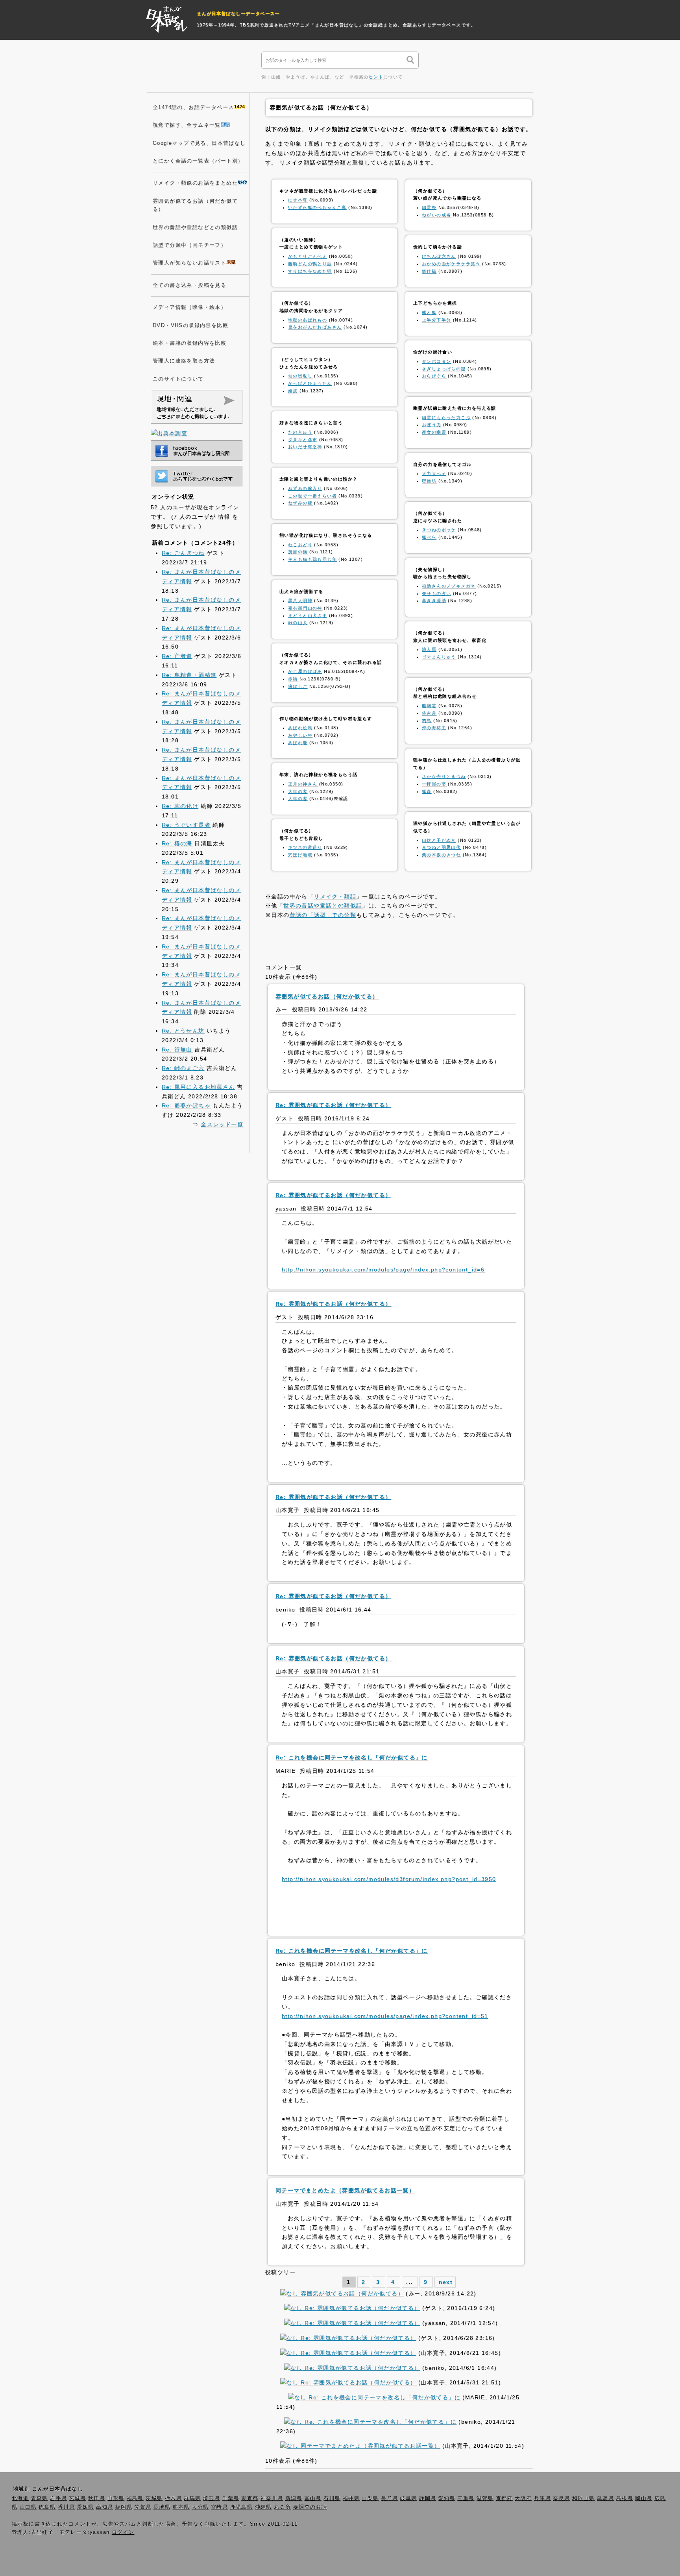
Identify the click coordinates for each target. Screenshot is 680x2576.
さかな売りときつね (444, 776)
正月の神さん (303, 784)
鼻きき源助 (434, 601)
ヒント (376, 77)
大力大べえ (434, 473)
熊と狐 (429, 312)
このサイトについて (178, 379)
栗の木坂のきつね (441, 855)
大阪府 (523, 2498)
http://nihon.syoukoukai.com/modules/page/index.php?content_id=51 (385, 2016)
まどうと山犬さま (308, 615)
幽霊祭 (429, 207)
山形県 (116, 2498)
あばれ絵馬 (300, 728)
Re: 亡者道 (177, 656)
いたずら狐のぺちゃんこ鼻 (317, 207)
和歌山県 (584, 2498)
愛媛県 (86, 2507)
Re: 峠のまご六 (183, 1068)
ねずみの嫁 (300, 503)
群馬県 (192, 2498)
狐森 (427, 791)
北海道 (20, 2498)
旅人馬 (429, 649)
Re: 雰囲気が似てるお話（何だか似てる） (361, 2308)
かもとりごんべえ (308, 256)
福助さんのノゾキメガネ (449, 586)
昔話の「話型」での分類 (323, 915)
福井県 (351, 2498)
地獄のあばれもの (308, 320)
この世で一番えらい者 (312, 496)
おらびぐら (434, 376)
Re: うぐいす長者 (186, 825)
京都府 (504, 2498)
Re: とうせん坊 (183, 1031)
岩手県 (58, 2498)
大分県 (200, 2507)
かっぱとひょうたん (310, 383)
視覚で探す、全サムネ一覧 (187, 125)
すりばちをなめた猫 (310, 271)
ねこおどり (300, 545)
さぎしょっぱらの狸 (444, 369)
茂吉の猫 (298, 552)
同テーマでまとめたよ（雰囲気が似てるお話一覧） (369, 2446)
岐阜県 (409, 2498)
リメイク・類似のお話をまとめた (195, 183)
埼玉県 (212, 2498)
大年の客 (298, 791)
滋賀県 (485, 2498)
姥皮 (293, 391)
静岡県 (428, 2498)
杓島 (427, 721)
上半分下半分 (436, 320)
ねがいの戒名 (436, 215)
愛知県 (447, 2498)
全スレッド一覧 (222, 1124)
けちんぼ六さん (439, 256)
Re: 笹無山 (177, 1050)
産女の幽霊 (434, 432)
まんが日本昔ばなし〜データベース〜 (238, 13)
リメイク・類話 (335, 896)
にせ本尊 (298, 200)
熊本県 (181, 2507)
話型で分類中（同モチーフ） (189, 245)
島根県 (625, 2498)
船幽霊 (429, 706)
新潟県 (294, 2498)
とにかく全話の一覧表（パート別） (198, 161)
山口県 (28, 2507)
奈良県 (561, 2498)
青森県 (40, 2498)
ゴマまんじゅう (439, 657)
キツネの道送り (305, 847)
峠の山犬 (298, 623)
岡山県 (644, 2498)
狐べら (429, 537)
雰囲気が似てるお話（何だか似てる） (351, 2293)
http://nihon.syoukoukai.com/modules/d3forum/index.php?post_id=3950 (389, 1879)
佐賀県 (143, 2507)
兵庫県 (542, 2498)
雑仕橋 (429, 271)
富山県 (313, 2498)
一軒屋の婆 (434, 784)
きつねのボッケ (439, 530)
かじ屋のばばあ (305, 671)
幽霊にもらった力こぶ (446, 418)
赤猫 (293, 679)
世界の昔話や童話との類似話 (323, 905)
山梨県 (370, 2498)
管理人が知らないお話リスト (189, 263)
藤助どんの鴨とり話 (310, 264)
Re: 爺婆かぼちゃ (186, 1105)
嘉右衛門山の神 (305, 608)
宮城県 (78, 2498)
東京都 (250, 2498)
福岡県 (124, 2507)
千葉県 (231, 2498)
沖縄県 (263, 2507)
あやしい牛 (300, 735)
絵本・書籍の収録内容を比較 (189, 343)
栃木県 (173, 2498)
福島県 (135, 2498)
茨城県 (154, 2498)
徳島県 (47, 2507)
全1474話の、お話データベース (193, 107)
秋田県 (97, 2498)
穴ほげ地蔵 (300, 855)
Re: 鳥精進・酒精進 (189, 675)
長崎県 (162, 2507)
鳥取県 (605, 2498)
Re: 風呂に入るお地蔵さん (198, 1087)
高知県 (104, 2507)
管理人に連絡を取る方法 (184, 361)
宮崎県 (219, 2507)
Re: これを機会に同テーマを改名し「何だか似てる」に (383, 2397)
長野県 (389, 2498)
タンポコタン (436, 361)
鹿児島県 (242, 2507)
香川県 (66, 2507)
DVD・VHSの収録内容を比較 (190, 325)
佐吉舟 (429, 713)
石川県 (332, 2498)
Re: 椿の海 (177, 843)
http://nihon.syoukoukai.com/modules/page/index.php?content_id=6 (383, 1270)
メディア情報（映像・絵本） (189, 307)
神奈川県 (272, 2498)
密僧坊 (429, 481)
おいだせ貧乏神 (305, 447)
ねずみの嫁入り (305, 488)
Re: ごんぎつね (183, 553)
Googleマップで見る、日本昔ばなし (199, 143)
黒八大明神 (300, 601)
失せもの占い (436, 593)
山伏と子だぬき (439, 840)
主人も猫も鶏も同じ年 (312, 559)
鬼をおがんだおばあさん (315, 327)
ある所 (282, 2507)
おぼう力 (432, 425)
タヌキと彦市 (303, 440)
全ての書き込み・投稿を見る (189, 285)
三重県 (466, 2498)
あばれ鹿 (298, 743)
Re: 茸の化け (180, 806)
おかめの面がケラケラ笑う (451, 264)
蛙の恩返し (300, 376)
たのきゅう (300, 432)
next (446, 2282)
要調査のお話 (310, 2507)
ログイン (123, 2532)
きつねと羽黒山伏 (441, 847)
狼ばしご (298, 686)
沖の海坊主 (434, 728)
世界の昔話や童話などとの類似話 (195, 227)
